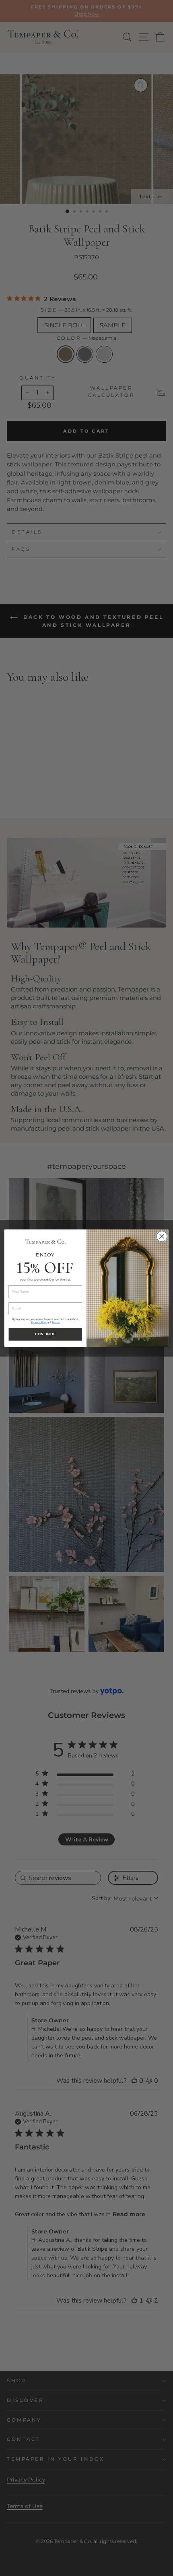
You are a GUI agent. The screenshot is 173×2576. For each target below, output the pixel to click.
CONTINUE (45, 1334)
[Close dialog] (162, 1236)
